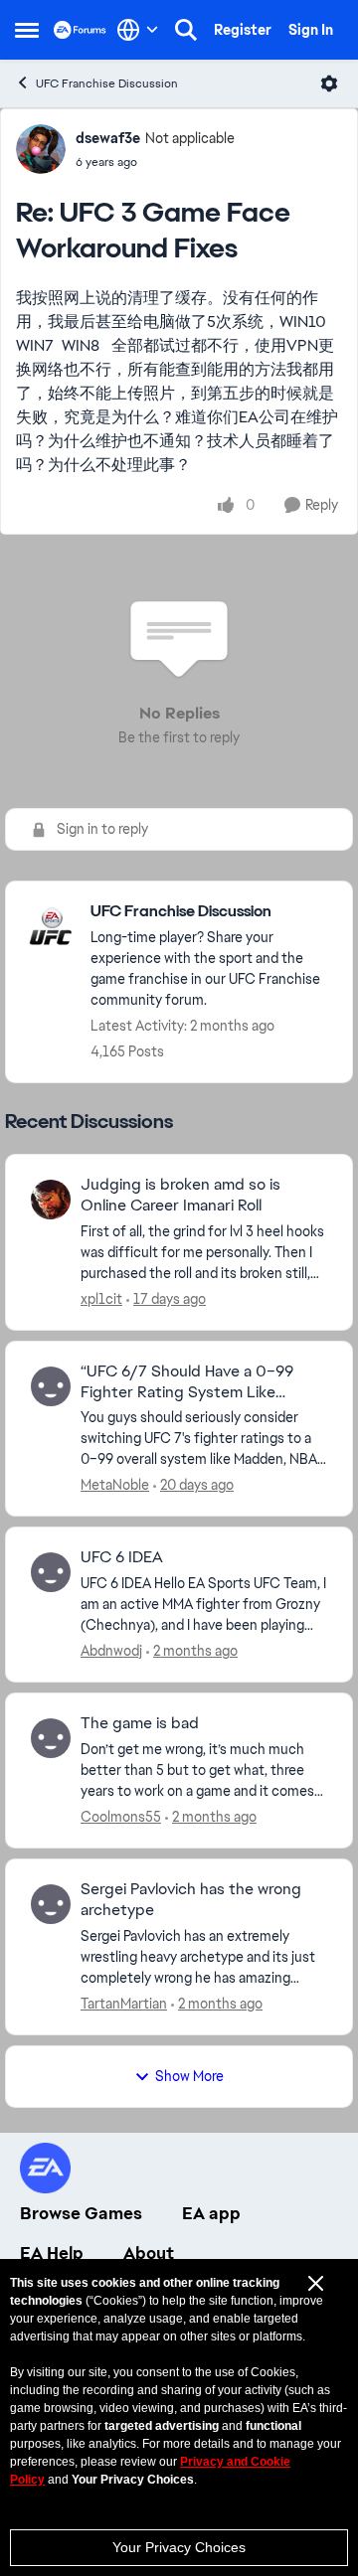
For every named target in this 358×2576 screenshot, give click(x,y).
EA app (211, 2213)
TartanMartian (124, 2004)
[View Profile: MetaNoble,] (51, 1386)
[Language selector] (138, 30)
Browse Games (81, 2213)
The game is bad (140, 1723)
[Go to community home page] (80, 29)
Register (243, 30)
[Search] (186, 30)
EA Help (52, 2253)
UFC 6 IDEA (122, 1557)
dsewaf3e (108, 138)
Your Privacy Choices (179, 2547)
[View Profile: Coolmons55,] (51, 1738)
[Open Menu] (329, 83)
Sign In (311, 30)
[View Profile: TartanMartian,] (51, 1904)
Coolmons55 (121, 1817)
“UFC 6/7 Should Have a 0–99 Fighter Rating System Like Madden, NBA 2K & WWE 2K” (187, 1382)
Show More (189, 2076)
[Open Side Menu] (27, 30)
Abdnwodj (111, 1651)
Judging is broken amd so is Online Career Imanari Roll (180, 1195)
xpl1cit (101, 1299)
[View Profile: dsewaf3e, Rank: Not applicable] (41, 149)
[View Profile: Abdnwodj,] (51, 1572)
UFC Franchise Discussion (107, 83)
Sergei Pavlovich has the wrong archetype (191, 1900)
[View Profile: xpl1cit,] (51, 1200)
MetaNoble (115, 1485)
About (149, 2253)
